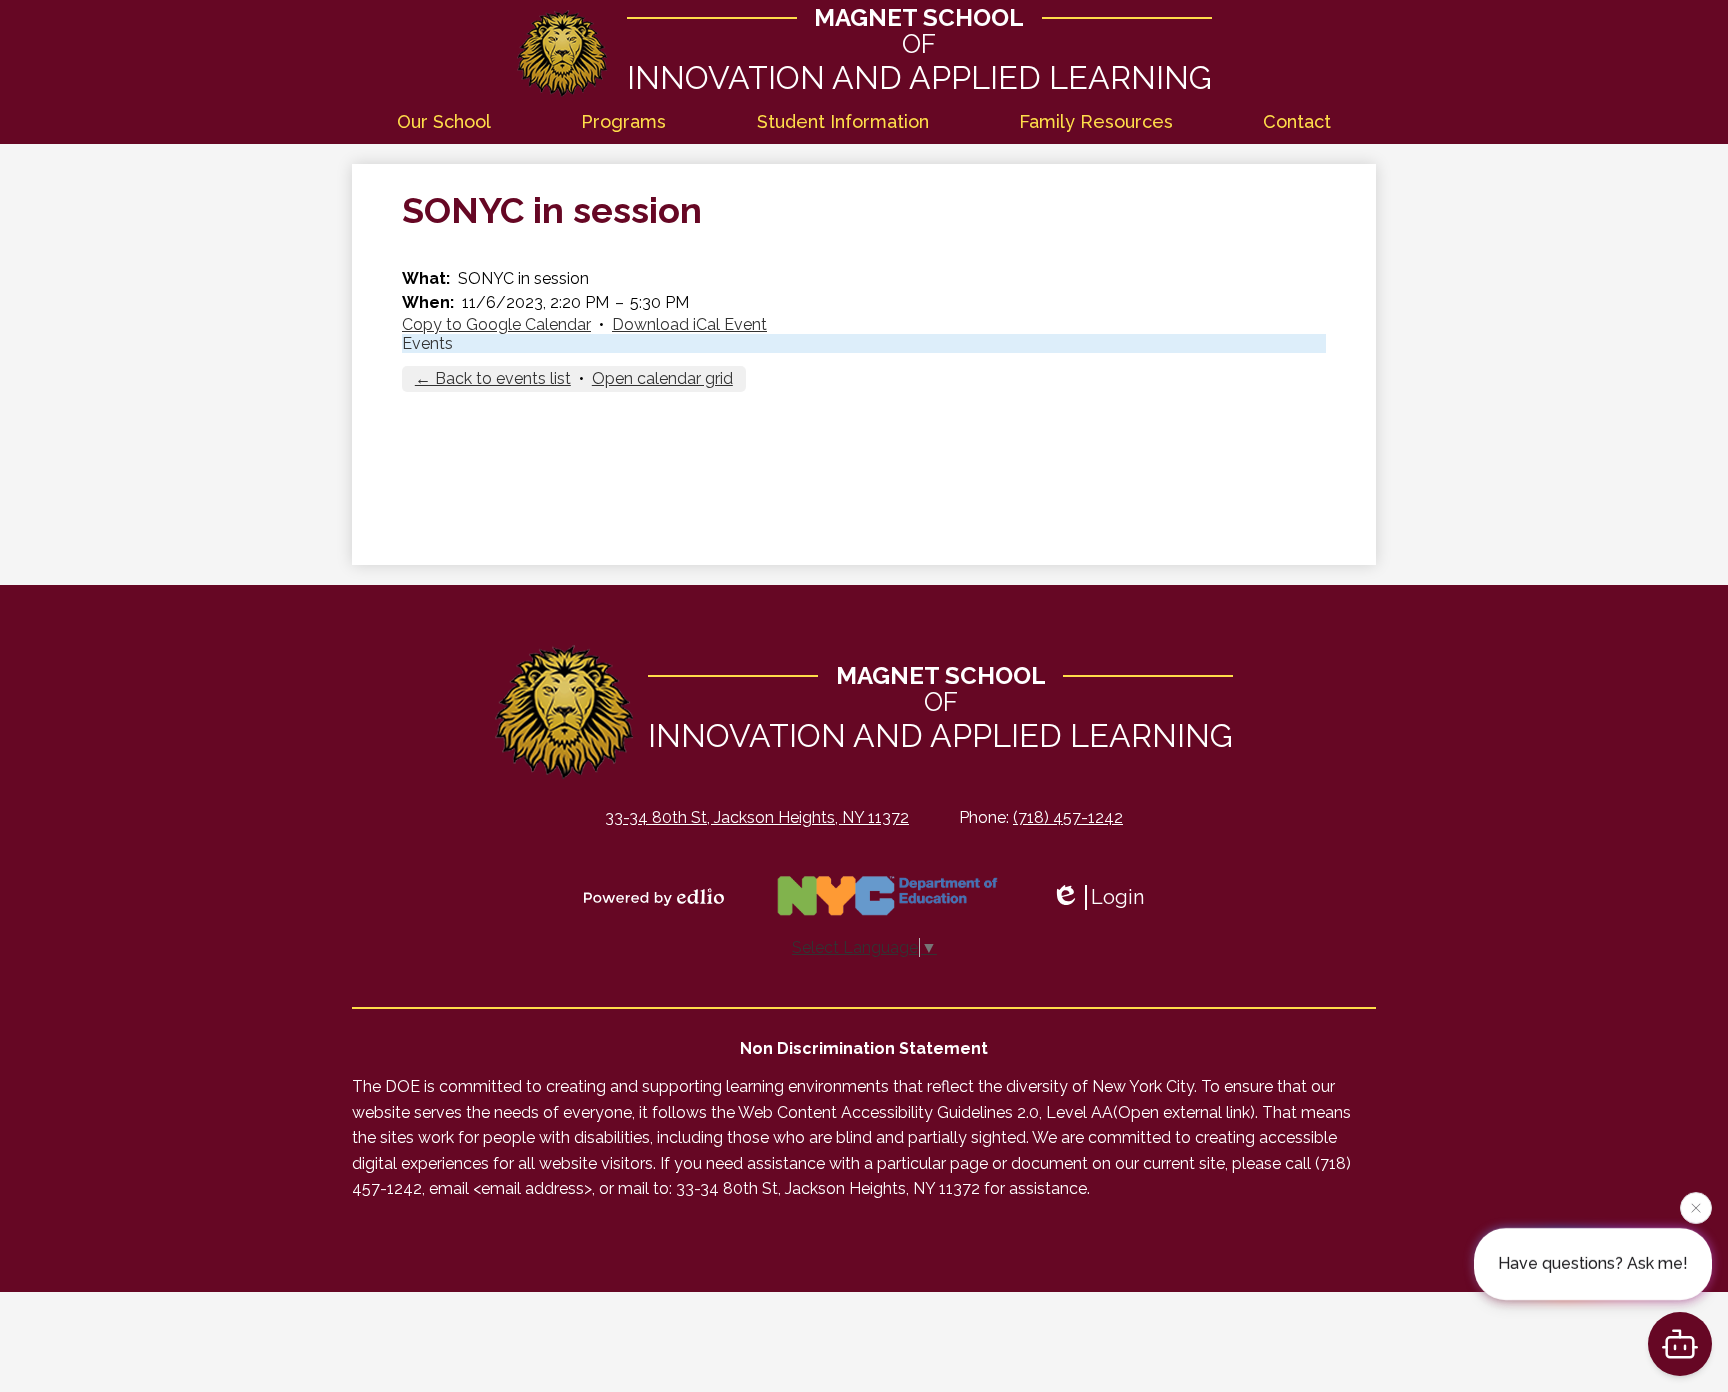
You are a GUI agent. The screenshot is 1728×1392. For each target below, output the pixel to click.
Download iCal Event (689, 324)
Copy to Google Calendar (496, 324)
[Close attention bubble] (1696, 1205)
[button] (444, 122)
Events (427, 343)
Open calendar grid (662, 378)
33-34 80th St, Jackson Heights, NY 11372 (757, 817)
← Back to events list (493, 378)
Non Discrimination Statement (864, 1048)
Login (1117, 897)
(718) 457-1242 (1068, 817)
